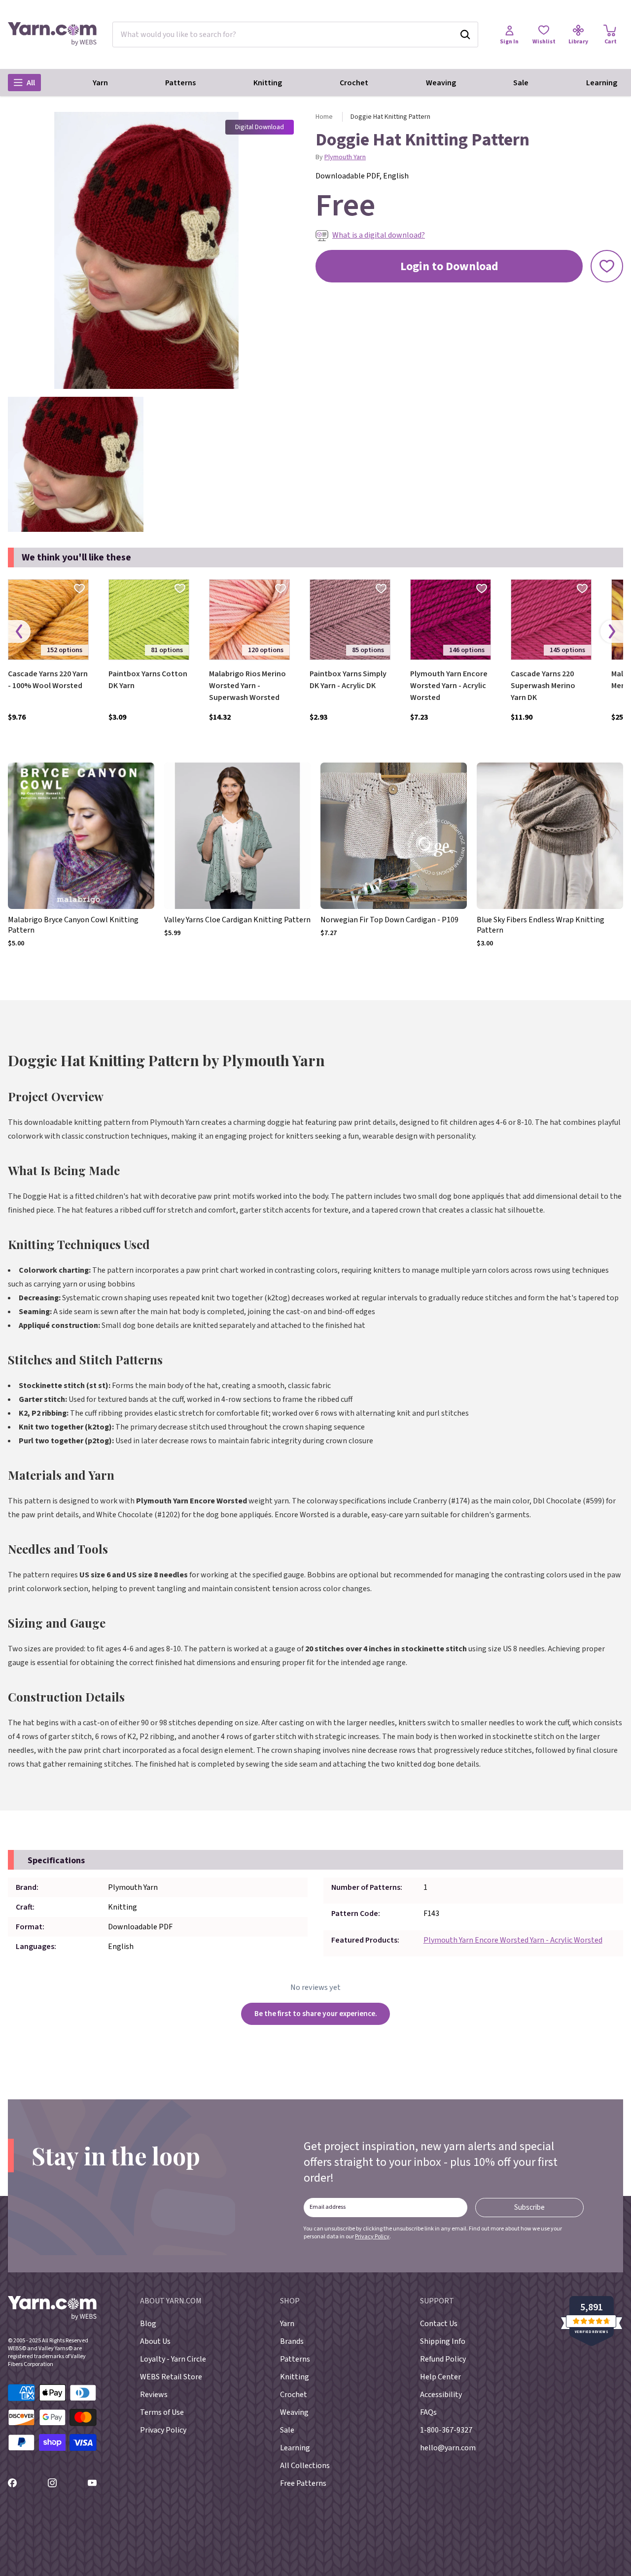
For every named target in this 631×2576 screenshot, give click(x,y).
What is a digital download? (379, 235)
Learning (602, 83)
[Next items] (612, 632)
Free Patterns (303, 2483)
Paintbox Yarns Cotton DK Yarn (148, 680)
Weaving (441, 83)
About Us (155, 2341)
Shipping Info (443, 2341)
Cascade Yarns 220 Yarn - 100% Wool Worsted (48, 680)
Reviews (154, 2395)
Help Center (440, 2377)
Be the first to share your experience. (316, 2014)
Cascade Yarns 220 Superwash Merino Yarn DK (543, 686)
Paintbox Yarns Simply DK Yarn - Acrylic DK (348, 680)
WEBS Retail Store (171, 2377)
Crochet (354, 83)
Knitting (268, 83)
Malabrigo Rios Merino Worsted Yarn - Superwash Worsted (247, 686)
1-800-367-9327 (446, 2430)
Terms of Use (162, 2412)
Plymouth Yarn (345, 157)
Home (324, 117)
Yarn (100, 83)
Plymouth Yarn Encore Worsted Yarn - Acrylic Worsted (449, 686)
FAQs (428, 2412)
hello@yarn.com (448, 2448)
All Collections (305, 2466)
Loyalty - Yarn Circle (173, 2359)
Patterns (180, 83)
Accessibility (441, 2395)
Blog (148, 2324)
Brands (292, 2341)
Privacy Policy (372, 2237)
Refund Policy (443, 2359)
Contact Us (439, 2324)
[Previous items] (19, 632)
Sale (521, 83)
